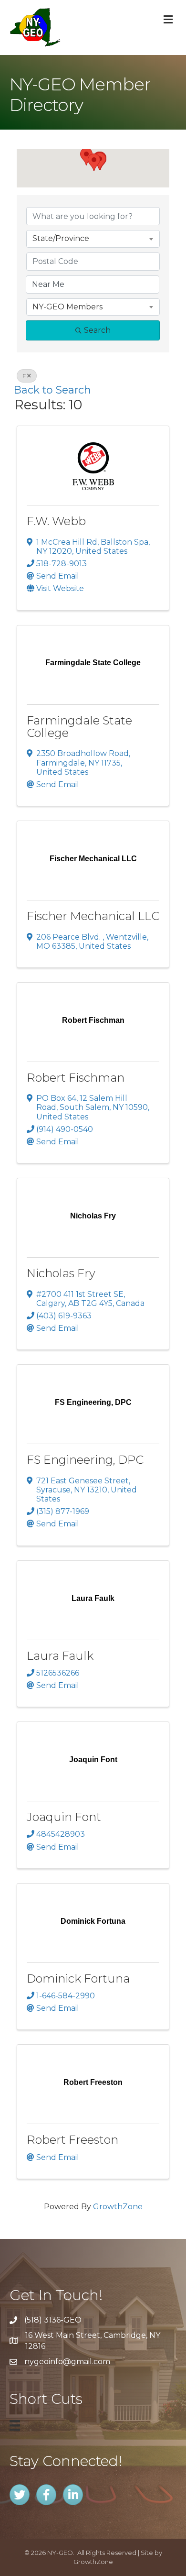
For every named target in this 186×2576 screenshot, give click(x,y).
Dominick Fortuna (78, 1979)
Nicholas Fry (61, 1273)
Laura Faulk (60, 1656)
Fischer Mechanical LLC (93, 916)
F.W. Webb (56, 521)
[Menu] (15, 2425)
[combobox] (93, 239)
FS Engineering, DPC (85, 1460)
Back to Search (52, 390)
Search (97, 330)
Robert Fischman (76, 1078)
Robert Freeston (72, 2140)
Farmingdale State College (79, 727)
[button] (94, 162)
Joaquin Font (64, 1817)
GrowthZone (118, 2207)
